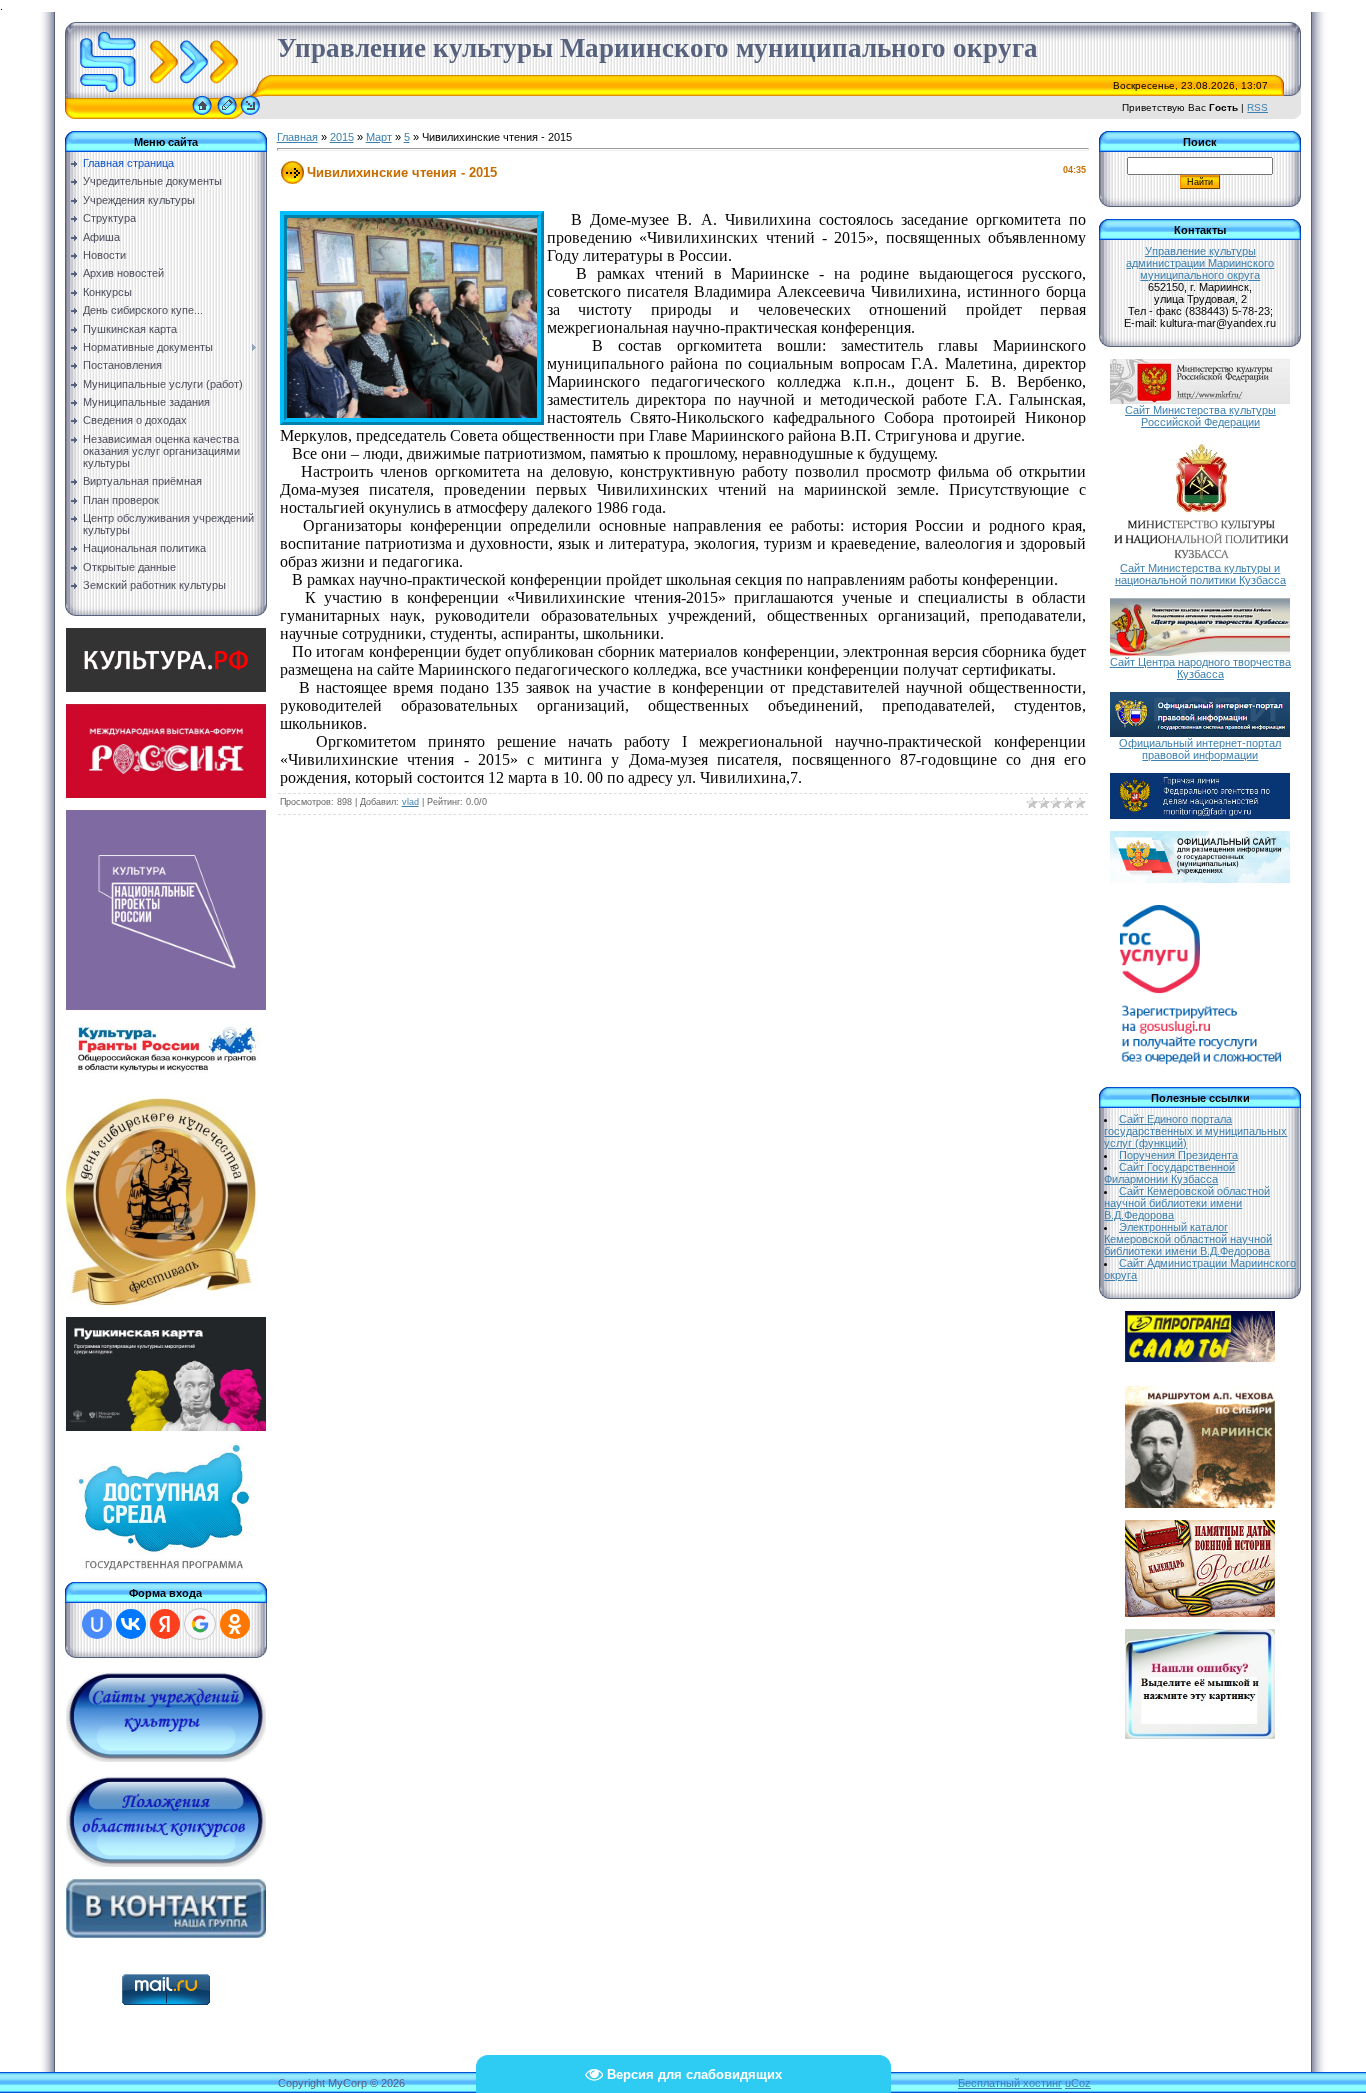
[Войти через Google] (200, 1624)
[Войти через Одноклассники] (235, 1624)
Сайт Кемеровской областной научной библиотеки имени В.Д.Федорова (1187, 1203)
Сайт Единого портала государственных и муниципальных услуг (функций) (1195, 1131)
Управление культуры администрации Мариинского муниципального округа (1200, 263)
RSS (1257, 107)
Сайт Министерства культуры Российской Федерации (1200, 416)
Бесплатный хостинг (1010, 2083)
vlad (410, 802)
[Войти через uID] (97, 1624)
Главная (297, 137)
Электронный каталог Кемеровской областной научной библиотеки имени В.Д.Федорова (1188, 1239)
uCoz (1078, 2083)
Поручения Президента (1178, 1155)
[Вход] (250, 115)
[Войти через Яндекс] (165, 1624)
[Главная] (202, 115)
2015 (342, 137)
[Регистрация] (227, 115)
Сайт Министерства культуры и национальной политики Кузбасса (1200, 574)
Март (379, 137)
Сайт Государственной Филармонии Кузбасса (1169, 1173)
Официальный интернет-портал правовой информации (1200, 749)
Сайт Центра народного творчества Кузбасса (1200, 668)
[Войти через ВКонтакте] (131, 1624)
